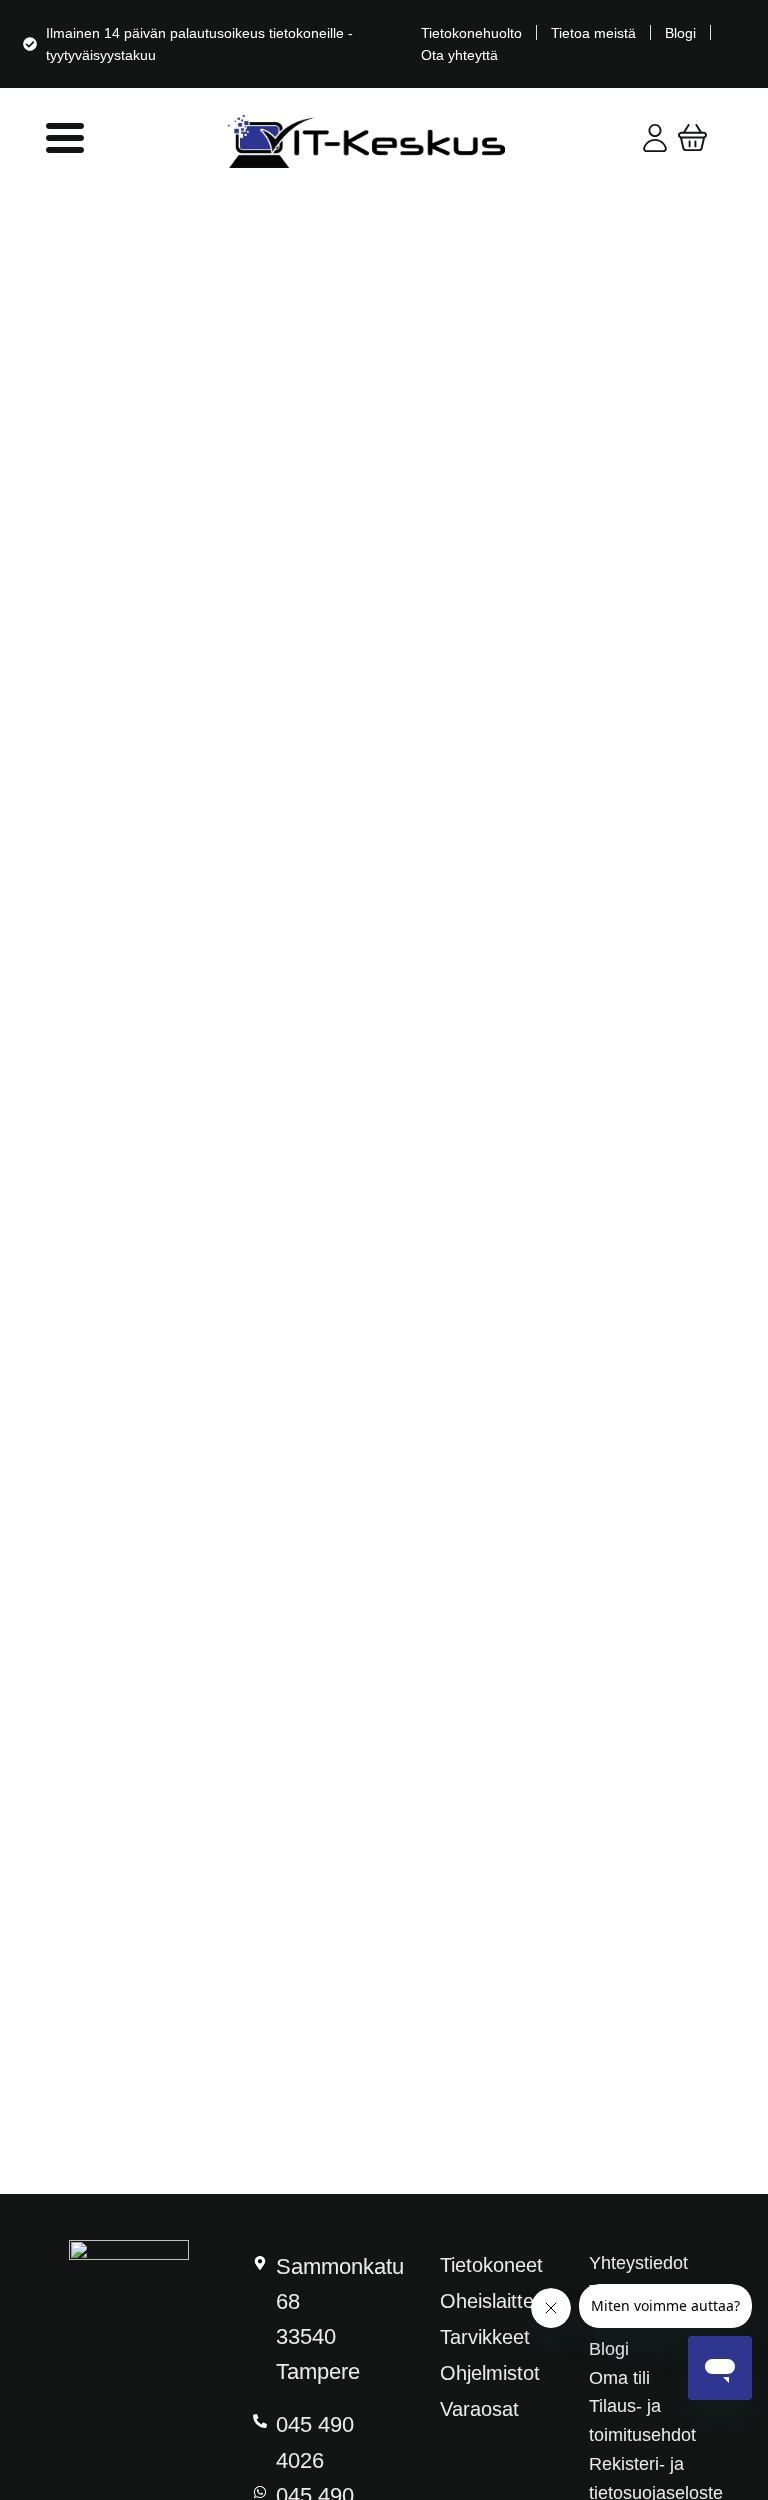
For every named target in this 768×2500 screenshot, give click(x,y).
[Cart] (692, 137)
